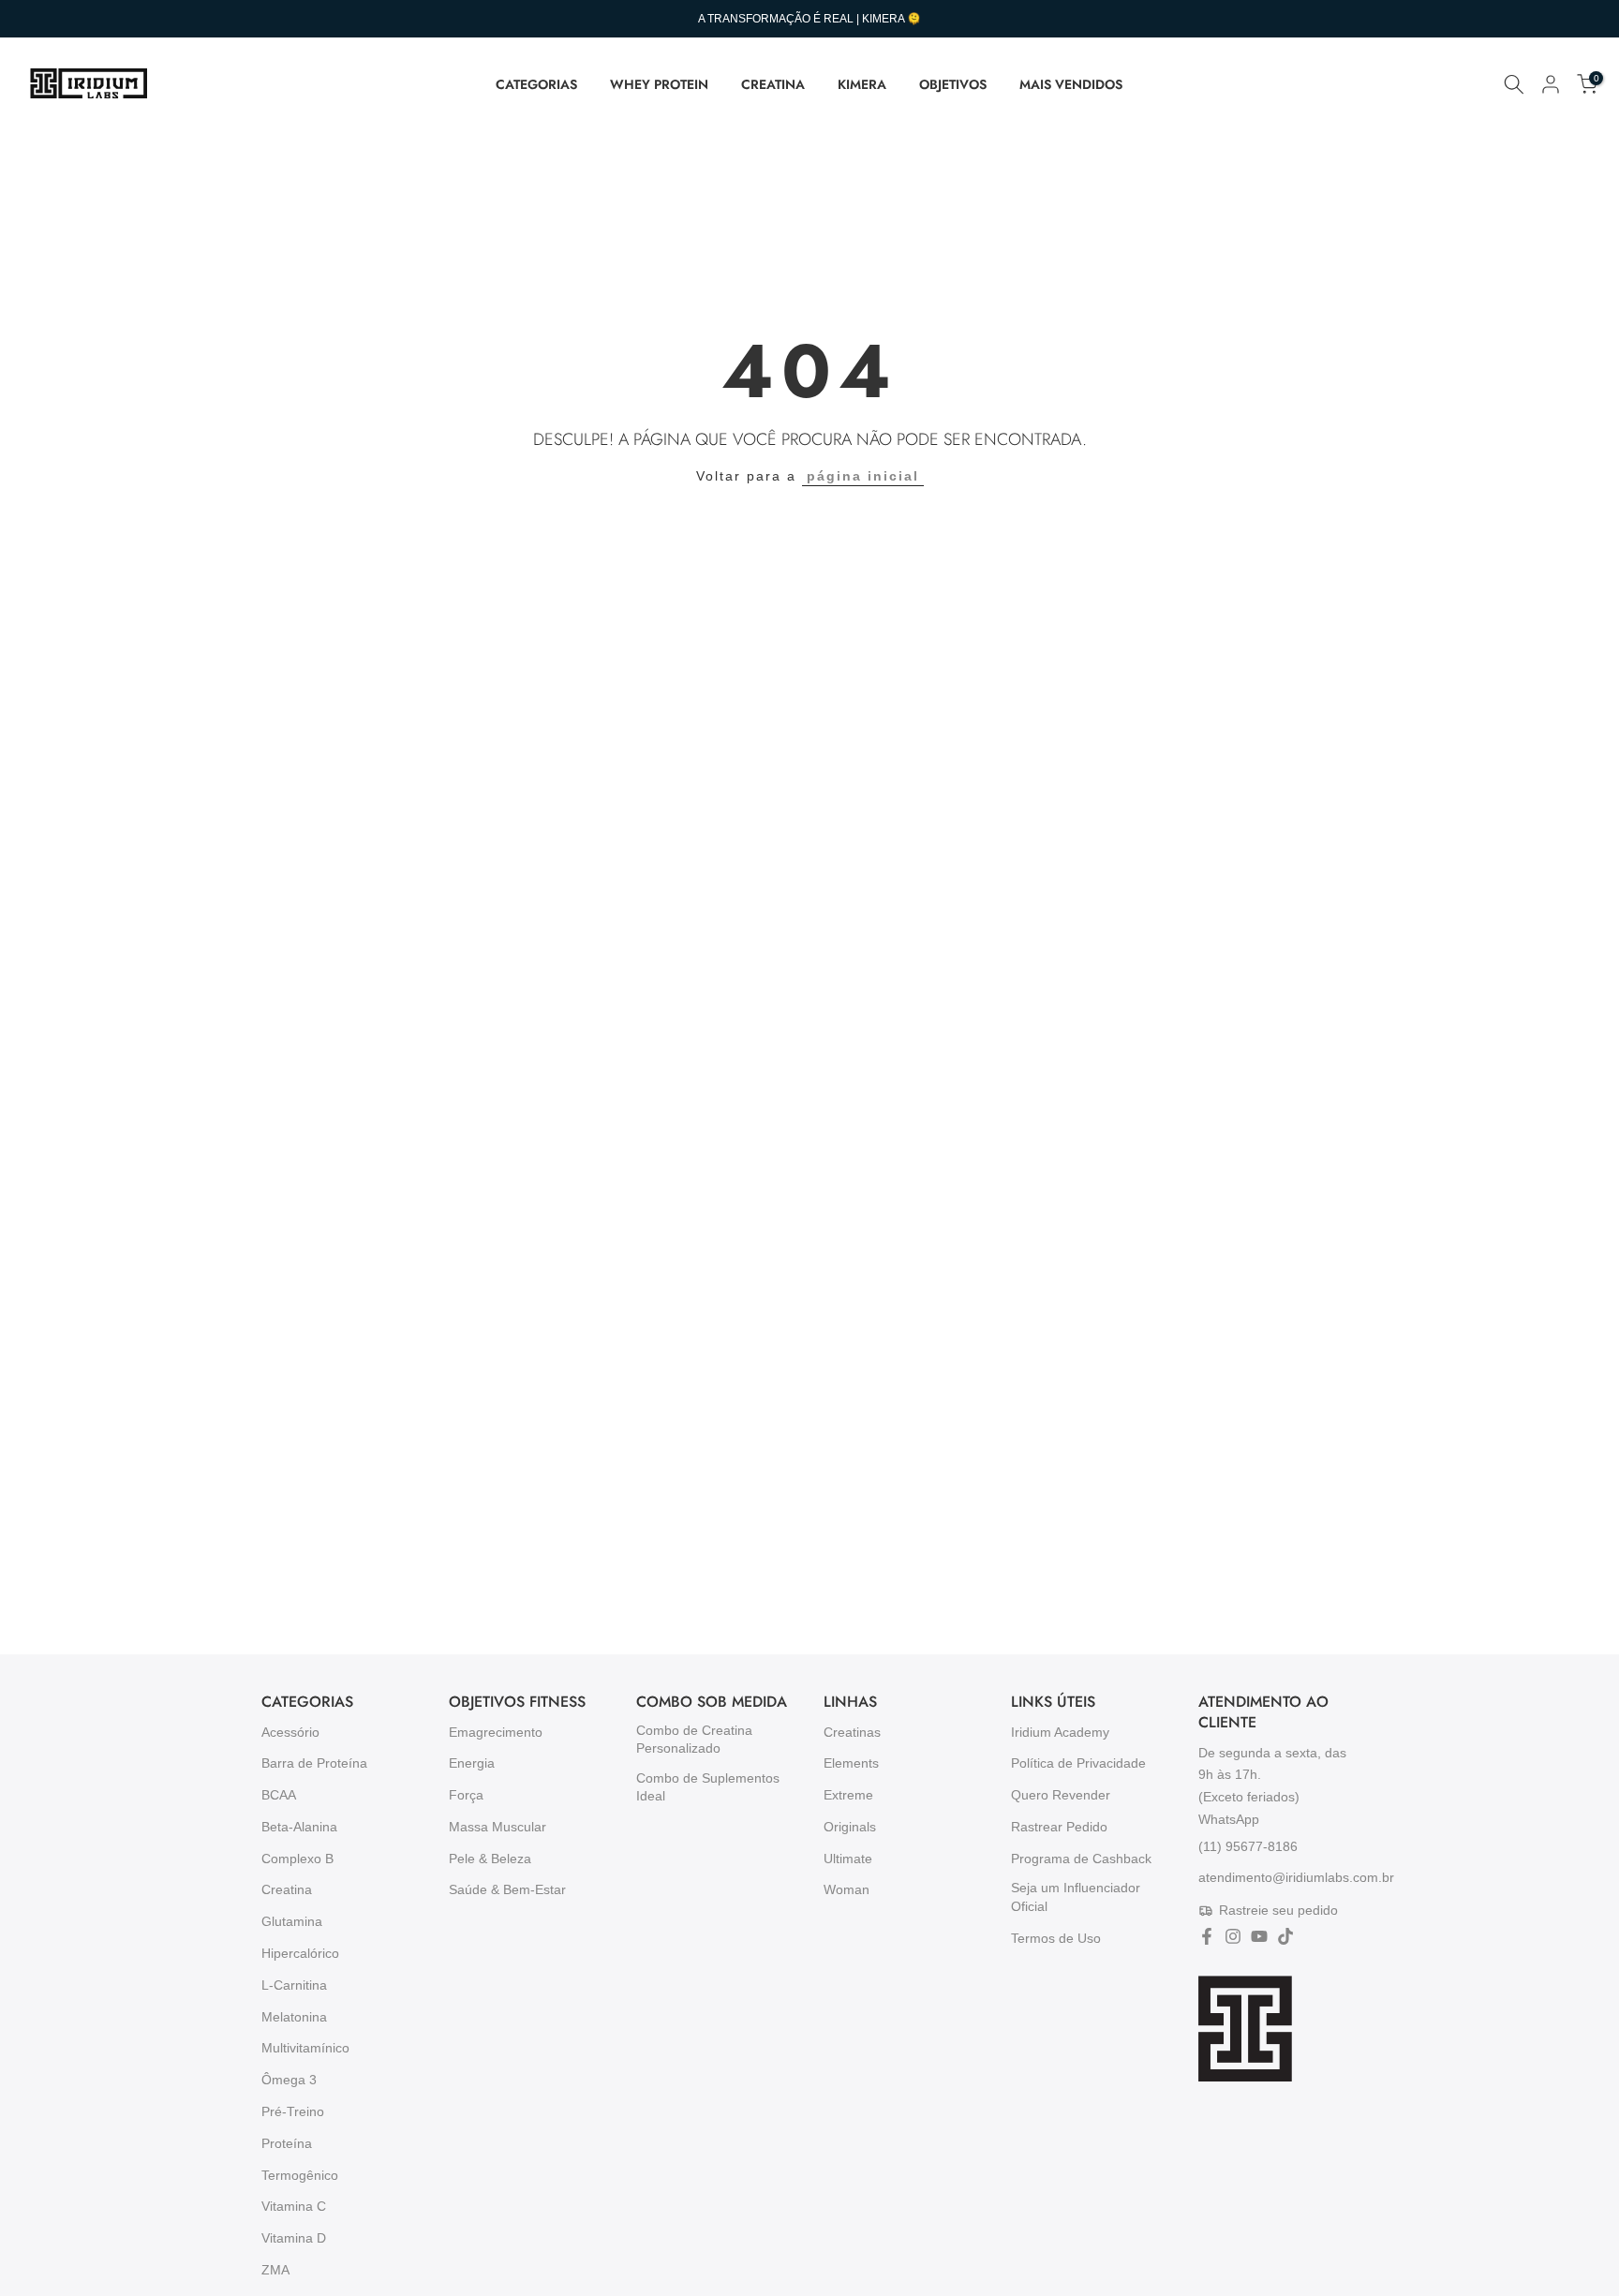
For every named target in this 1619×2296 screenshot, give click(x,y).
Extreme (848, 1795)
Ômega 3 (289, 2080)
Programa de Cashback (1081, 1859)
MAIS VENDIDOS (1071, 84)
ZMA (275, 2270)
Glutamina (292, 1921)
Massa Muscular (498, 1827)
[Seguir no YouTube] (1259, 1936)
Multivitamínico (305, 2048)
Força (466, 1795)
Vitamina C (294, 2206)
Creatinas (852, 1732)
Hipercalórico (300, 1953)
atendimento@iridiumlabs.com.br (1296, 1877)
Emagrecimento (496, 1732)
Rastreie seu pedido (1278, 1910)
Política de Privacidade (1078, 1763)
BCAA (279, 1795)
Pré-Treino (293, 2111)
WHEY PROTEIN (659, 84)
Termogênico (300, 2175)
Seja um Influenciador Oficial (1076, 1897)
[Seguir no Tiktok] (1285, 1936)
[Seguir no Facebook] (1207, 1936)
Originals (850, 1827)
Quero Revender (1061, 1795)
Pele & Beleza (490, 1859)
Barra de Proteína (314, 1763)
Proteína (287, 2143)
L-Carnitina (294, 1985)
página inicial (863, 476)
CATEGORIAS (536, 84)
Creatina (287, 1889)
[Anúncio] (809, 19)
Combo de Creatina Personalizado (694, 1740)
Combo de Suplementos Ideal (708, 1787)
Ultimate (848, 1859)
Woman (847, 1889)
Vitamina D (294, 2238)
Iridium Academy (1060, 1732)
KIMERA (862, 84)
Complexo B (297, 1859)
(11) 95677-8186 (1248, 1845)
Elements (851, 1763)
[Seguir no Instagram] (1233, 1936)
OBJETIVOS (953, 84)
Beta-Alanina (299, 1827)
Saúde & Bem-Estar (507, 1889)
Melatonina (294, 2017)
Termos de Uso (1056, 1938)
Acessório (290, 1732)
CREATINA (773, 84)
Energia (472, 1763)
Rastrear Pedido (1059, 1827)
